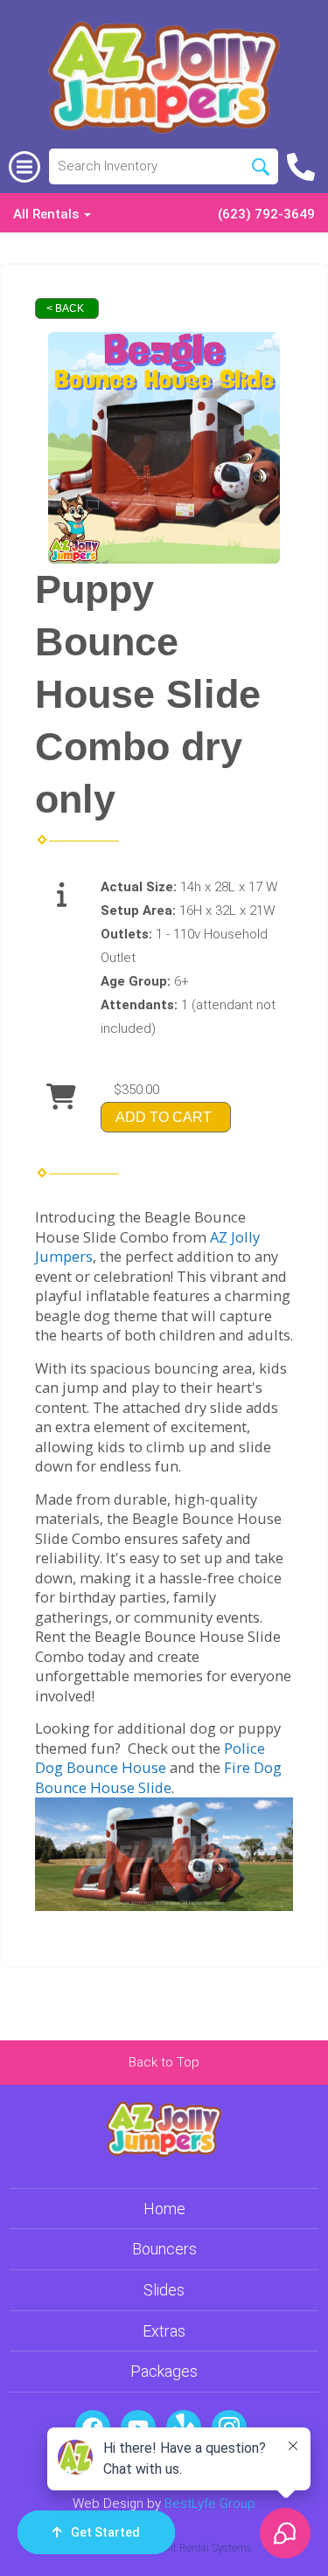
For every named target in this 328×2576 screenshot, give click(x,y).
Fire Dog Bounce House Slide (158, 1777)
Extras (164, 2331)
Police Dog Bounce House (150, 1758)
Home (164, 2209)
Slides (164, 2290)
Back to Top (164, 2062)
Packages (164, 2371)
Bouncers (164, 2249)
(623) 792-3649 (266, 214)
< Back (65, 308)
